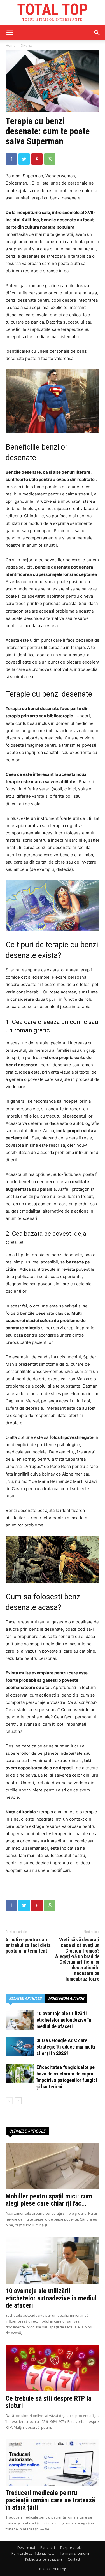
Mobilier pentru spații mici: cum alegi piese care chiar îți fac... (49, 2200)
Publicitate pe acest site (44, 2559)
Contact (74, 2559)
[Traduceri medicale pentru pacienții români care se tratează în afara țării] (53, 2462)
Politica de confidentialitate (33, 2553)
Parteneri (48, 2548)
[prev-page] (9, 2101)
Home (11, 46)
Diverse (27, 46)
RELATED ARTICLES (25, 1998)
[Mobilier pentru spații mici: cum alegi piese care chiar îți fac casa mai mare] (53, 2166)
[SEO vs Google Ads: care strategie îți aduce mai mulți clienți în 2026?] (20, 2047)
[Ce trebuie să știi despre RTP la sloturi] (53, 2368)
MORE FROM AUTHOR (66, 1998)
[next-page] (18, 2101)
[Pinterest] (37, 159)
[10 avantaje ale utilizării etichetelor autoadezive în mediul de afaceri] (20, 2020)
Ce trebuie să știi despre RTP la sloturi (48, 2402)
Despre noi (26, 2548)
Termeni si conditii (74, 2553)
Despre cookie (72, 2548)
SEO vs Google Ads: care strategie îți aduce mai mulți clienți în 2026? (66, 2047)
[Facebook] (11, 159)
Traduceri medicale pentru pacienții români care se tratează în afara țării (50, 2500)
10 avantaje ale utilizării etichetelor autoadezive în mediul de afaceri (64, 2020)
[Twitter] (24, 159)
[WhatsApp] (50, 159)
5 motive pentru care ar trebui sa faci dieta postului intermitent (28, 1945)
